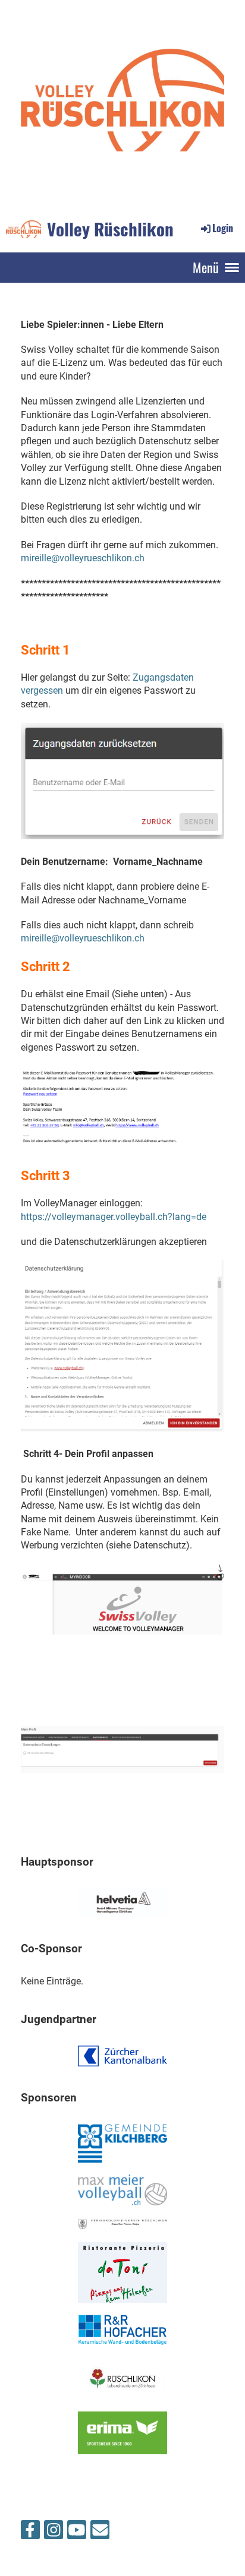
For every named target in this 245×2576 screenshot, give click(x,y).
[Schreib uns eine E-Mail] (100, 2533)
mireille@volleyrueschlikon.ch (83, 558)
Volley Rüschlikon (110, 229)
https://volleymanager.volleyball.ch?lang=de (114, 1217)
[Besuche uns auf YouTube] (77, 2533)
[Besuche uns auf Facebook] (30, 2533)
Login (223, 228)
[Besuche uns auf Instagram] (54, 2533)
